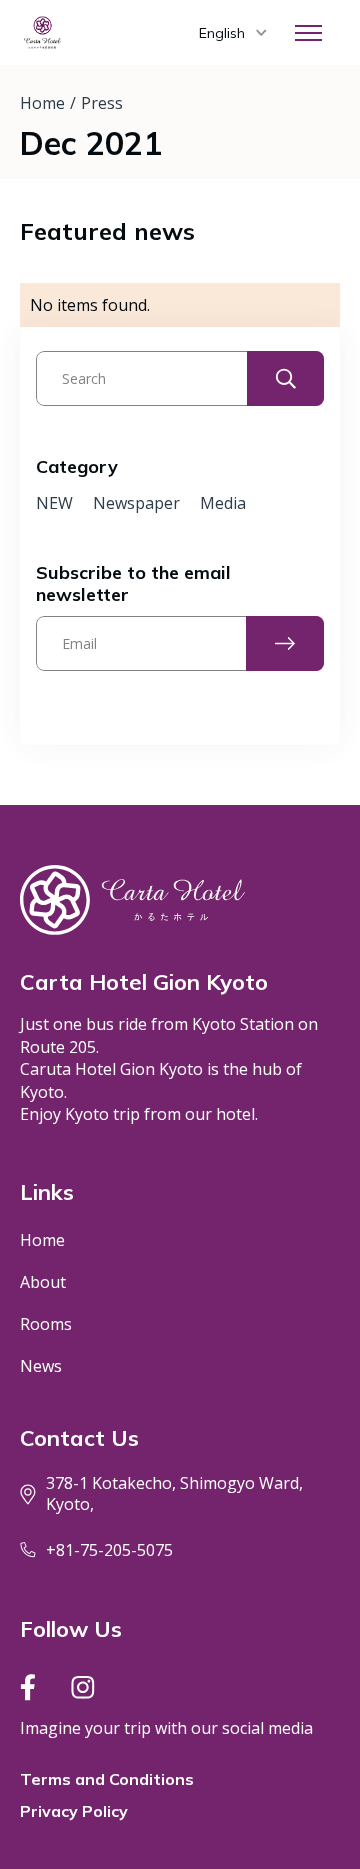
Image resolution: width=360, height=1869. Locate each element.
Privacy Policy (74, 1811)
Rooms (46, 1324)
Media (223, 503)
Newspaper (136, 503)
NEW (54, 503)
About (43, 1282)
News (41, 1366)
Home (42, 103)
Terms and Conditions (107, 1779)
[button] (233, 33)
